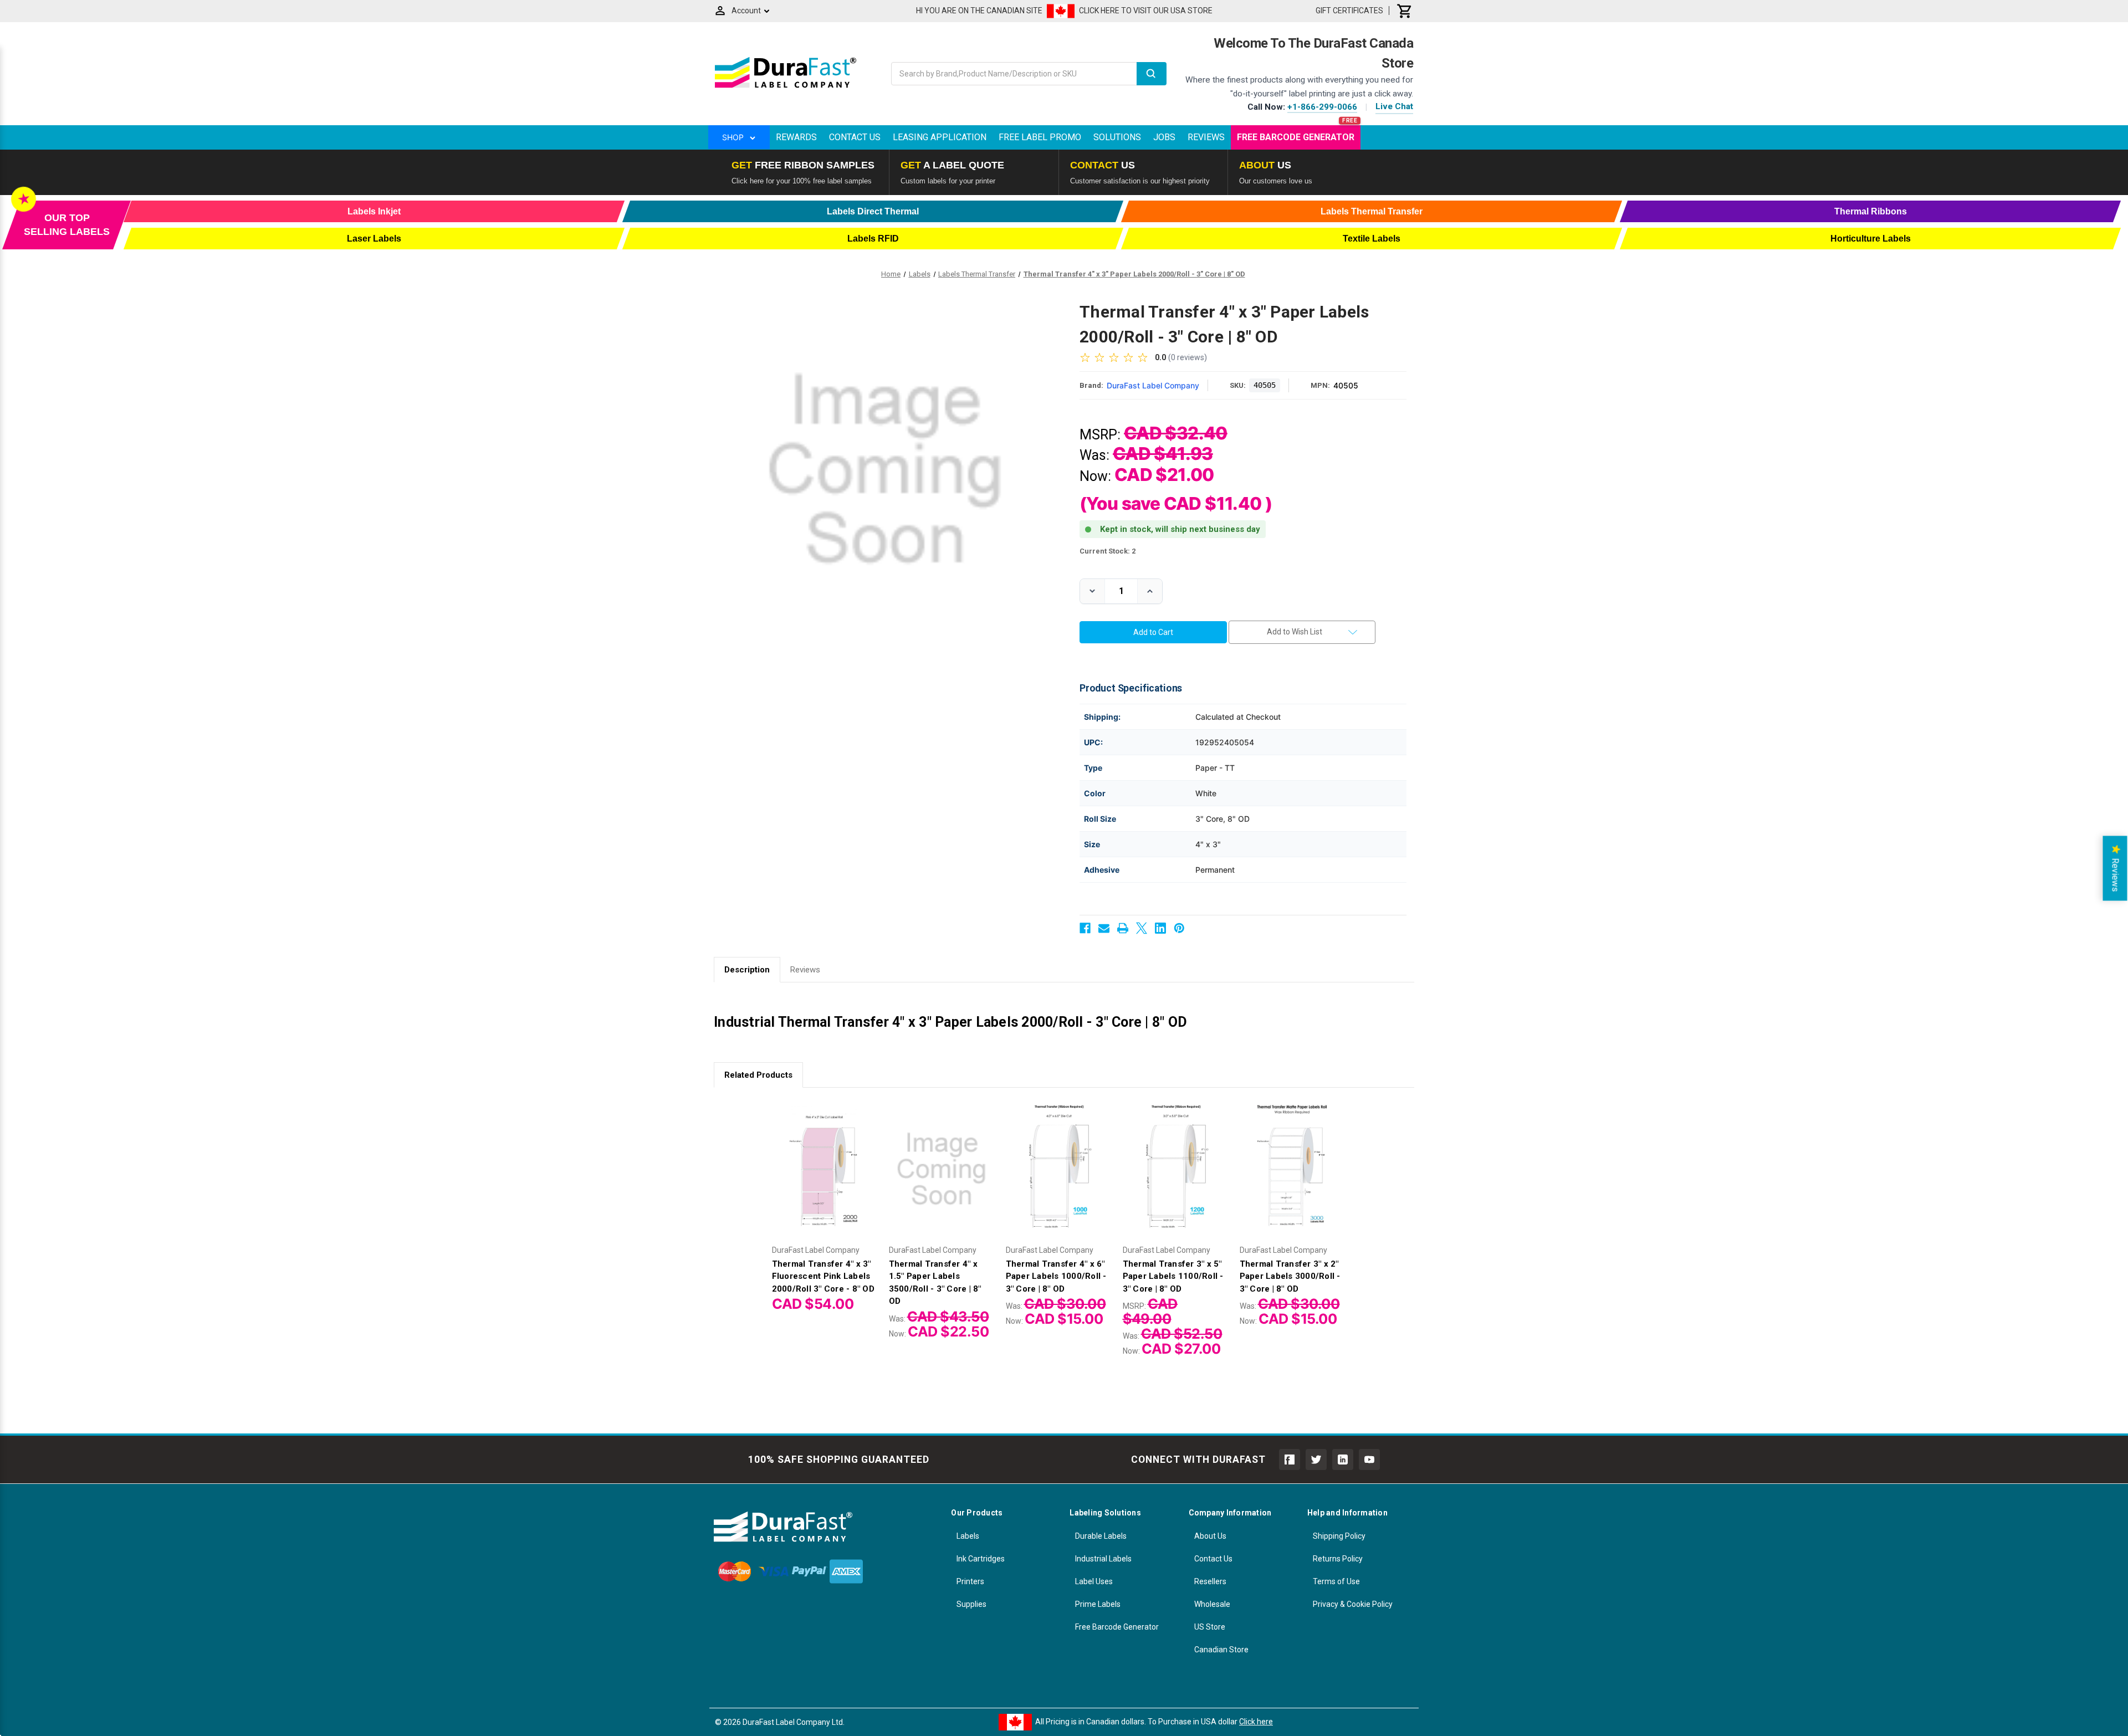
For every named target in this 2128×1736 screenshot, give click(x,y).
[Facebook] (1085, 928)
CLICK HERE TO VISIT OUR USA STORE (1146, 11)
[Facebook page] (1290, 1460)
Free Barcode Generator (1296, 137)
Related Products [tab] (758, 1075)
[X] (1142, 928)
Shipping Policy (1339, 1536)
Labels (968, 1536)
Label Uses (1094, 1581)
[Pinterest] (1179, 928)
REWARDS (796, 137)
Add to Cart (825, 1178)
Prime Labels (1098, 1604)
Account (746, 11)
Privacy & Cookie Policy (1353, 1604)
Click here (1256, 1722)
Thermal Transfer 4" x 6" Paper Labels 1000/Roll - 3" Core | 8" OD (1056, 1276)
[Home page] (786, 88)
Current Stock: (1108, 551)
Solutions (1117, 137)
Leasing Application (940, 137)
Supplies (971, 1604)
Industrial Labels (1103, 1559)
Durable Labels (1101, 1536)
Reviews (1206, 137)
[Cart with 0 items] (1405, 11)
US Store (1210, 1627)
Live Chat (1394, 106)
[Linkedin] (1160, 928)
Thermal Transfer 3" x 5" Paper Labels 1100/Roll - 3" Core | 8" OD (1173, 1276)
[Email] (1104, 928)
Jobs (1164, 137)
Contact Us (855, 137)
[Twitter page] (1316, 1460)
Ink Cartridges (981, 1559)
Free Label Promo (1040, 137)
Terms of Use (1336, 1581)
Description (747, 970)
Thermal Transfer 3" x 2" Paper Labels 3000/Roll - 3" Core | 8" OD (1290, 1276)
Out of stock (1292, 1178)
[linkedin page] (1343, 1460)
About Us (1210, 1536)
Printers (970, 1581)
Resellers (1210, 1581)
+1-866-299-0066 (1322, 107)
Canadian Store (1221, 1650)
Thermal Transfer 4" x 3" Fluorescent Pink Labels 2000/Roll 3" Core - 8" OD (823, 1276)
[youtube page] (1369, 1460)
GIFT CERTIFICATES (1349, 11)
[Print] (1123, 928)
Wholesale (1212, 1604)
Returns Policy (1338, 1559)
